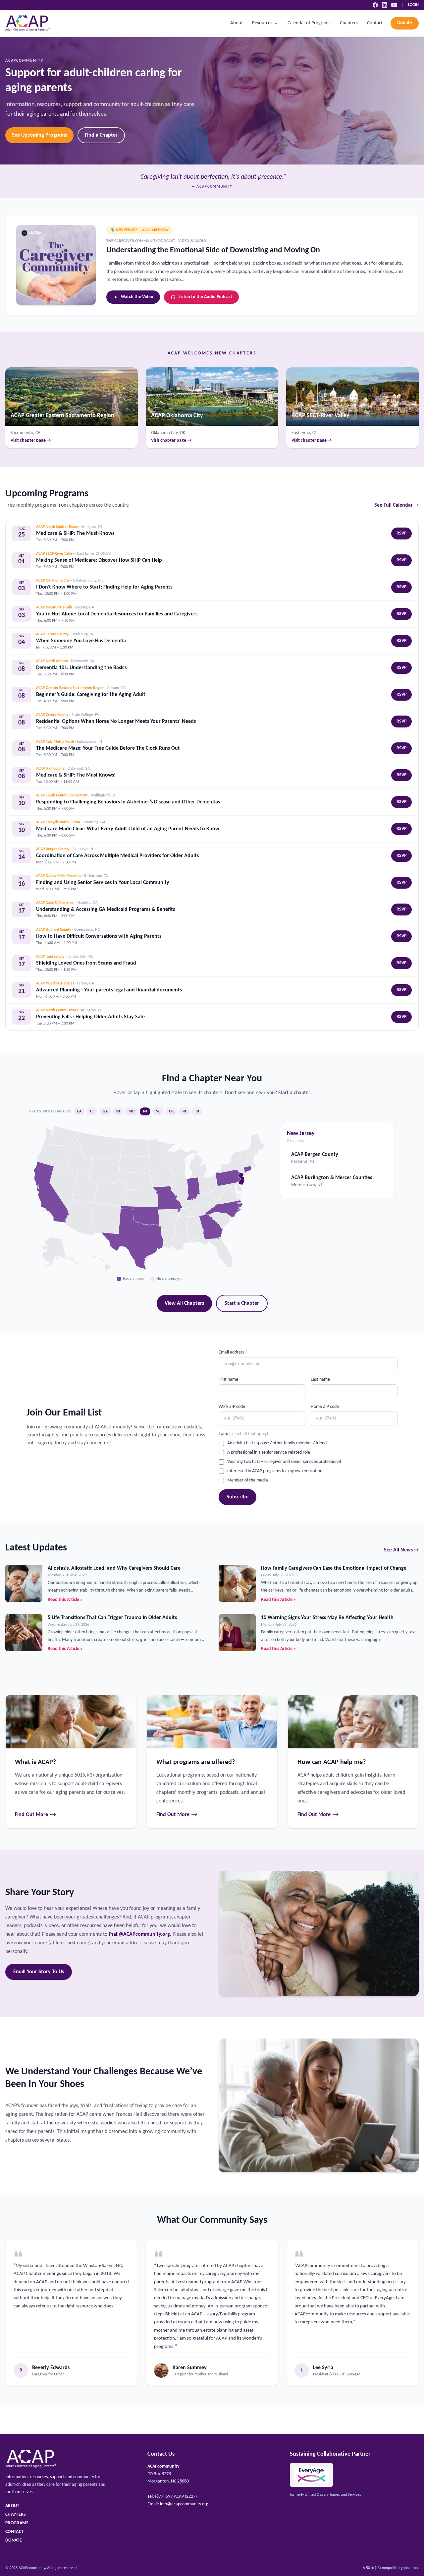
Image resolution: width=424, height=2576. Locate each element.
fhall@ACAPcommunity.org (139, 1934)
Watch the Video (137, 297)
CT (92, 1111)
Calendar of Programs (309, 23)
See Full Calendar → (397, 505)
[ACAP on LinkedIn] (385, 5)
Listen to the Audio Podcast (205, 297)
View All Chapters (184, 1303)
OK (171, 1111)
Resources (262, 23)
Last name (320, 1380)
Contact (375, 23)
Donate (405, 23)
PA (185, 1111)
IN (118, 1111)
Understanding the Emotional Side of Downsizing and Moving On (213, 250)
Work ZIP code (232, 1407)
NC (158, 1111)
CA (79, 1111)
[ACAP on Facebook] (375, 5)
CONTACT (14, 2532)
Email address (233, 1352)
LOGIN (413, 5)
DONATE (14, 2540)
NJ (145, 1111)
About (237, 23)
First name (228, 1380)
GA (105, 1111)
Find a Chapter (101, 135)
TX (197, 1111)
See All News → (401, 1550)
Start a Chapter (242, 1303)
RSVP (401, 533)
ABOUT (12, 2506)
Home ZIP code (325, 1407)
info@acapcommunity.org (184, 2504)
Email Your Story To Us (39, 1972)
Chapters (349, 23)
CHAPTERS (16, 2514)
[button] (211, 1226)
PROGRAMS (17, 2523)
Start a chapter (294, 1093)
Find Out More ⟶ (36, 1815)
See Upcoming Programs (39, 135)
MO (132, 1111)
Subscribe (238, 1497)
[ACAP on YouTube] (394, 5)
